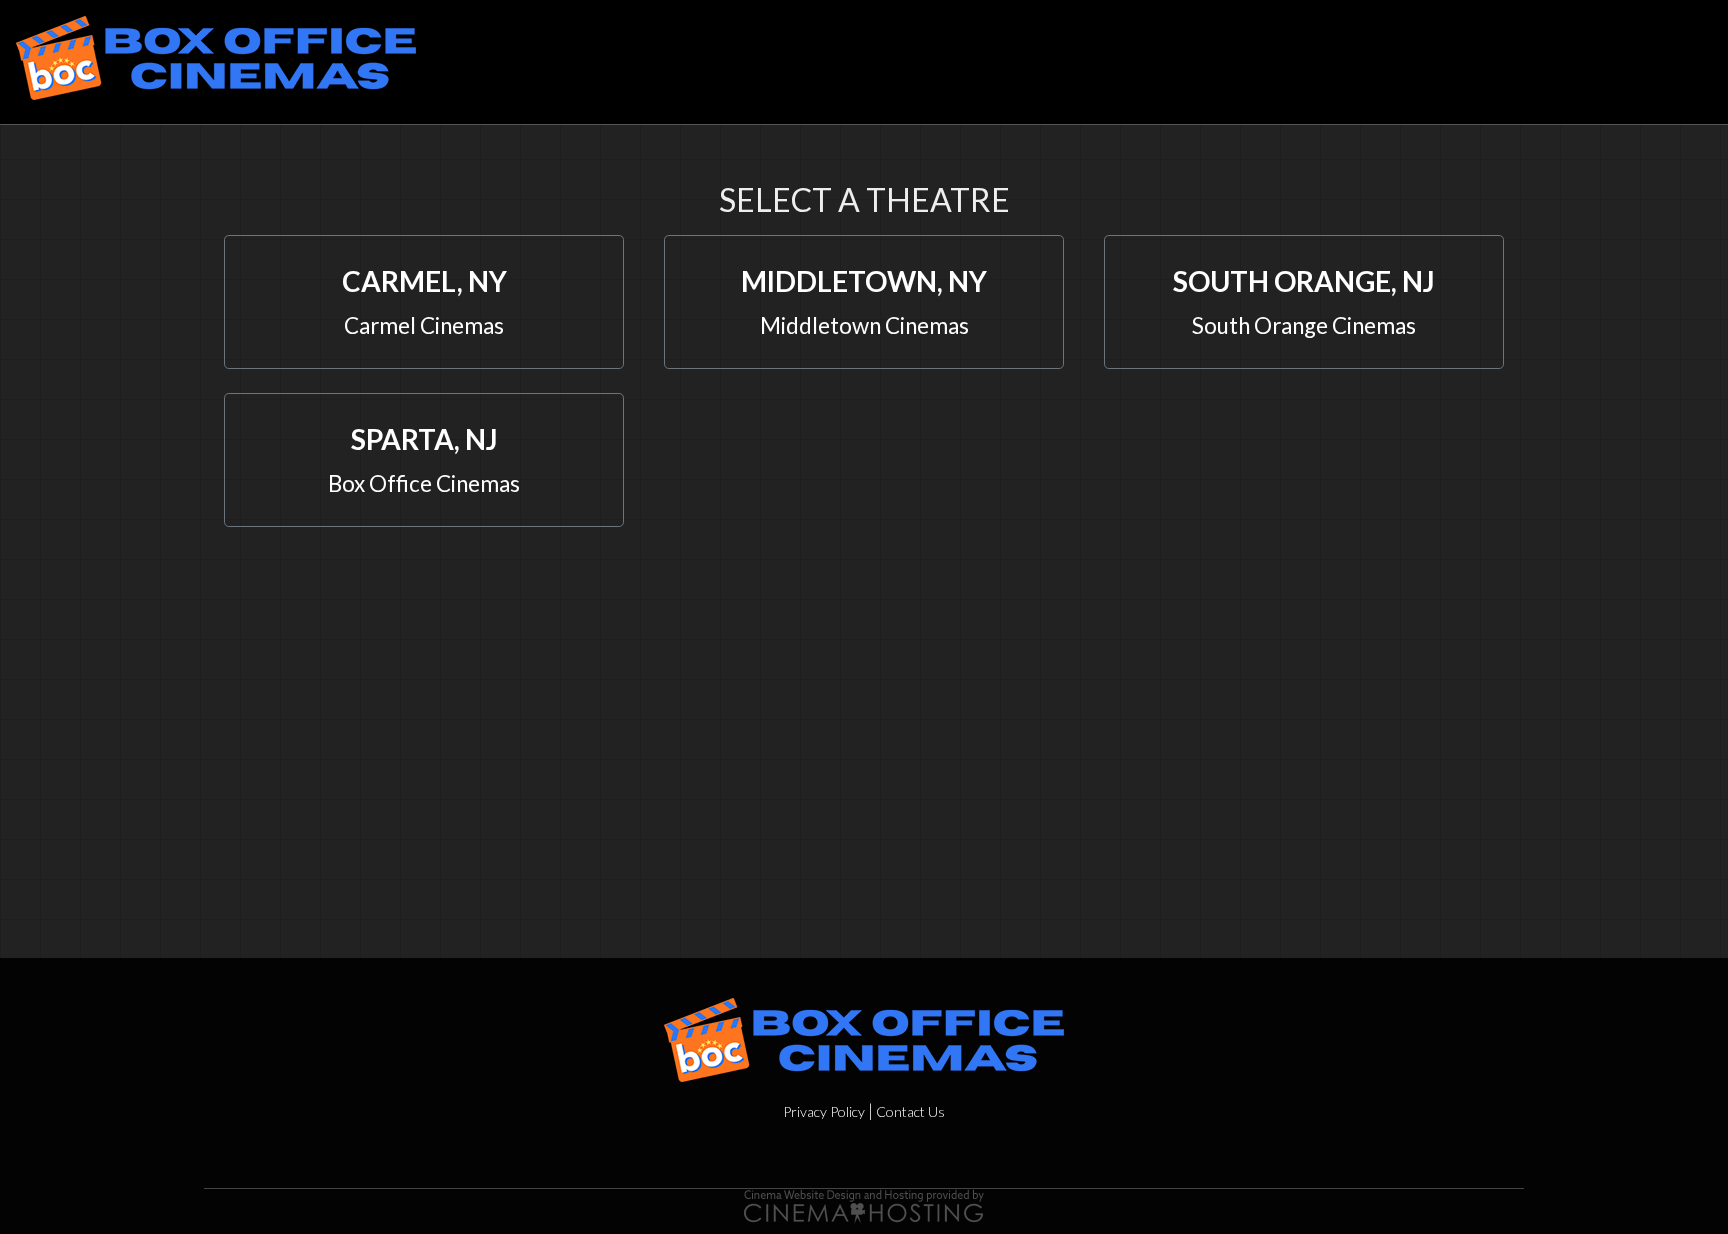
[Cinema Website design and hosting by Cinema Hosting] (864, 1203)
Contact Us (910, 1111)
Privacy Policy (824, 1111)
